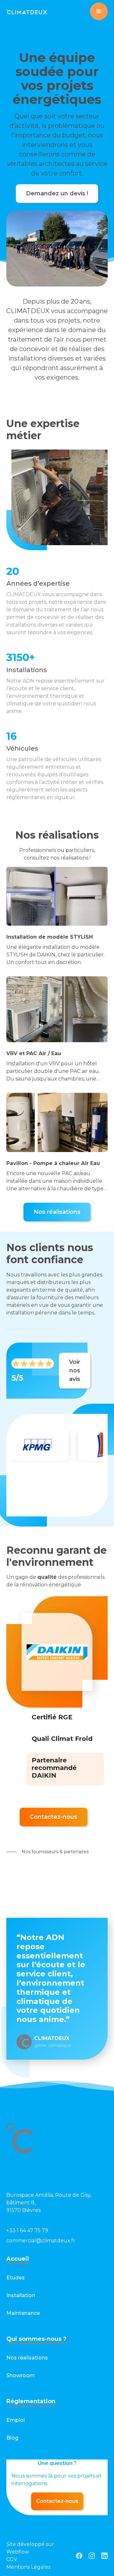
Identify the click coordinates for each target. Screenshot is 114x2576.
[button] (99, 11)
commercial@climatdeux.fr (41, 2241)
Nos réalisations (57, 1212)
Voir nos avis (75, 1370)
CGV (12, 2559)
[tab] (52, 1718)
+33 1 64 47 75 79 (27, 2230)
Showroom (21, 2375)
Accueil (18, 2259)
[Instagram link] (92, 2556)
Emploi (16, 2420)
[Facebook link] (79, 2556)
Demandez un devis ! (57, 193)
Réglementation (31, 2401)
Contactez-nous (54, 1817)
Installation (21, 2295)
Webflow (18, 2552)
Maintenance (23, 2313)
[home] (27, 11)
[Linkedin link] (104, 2556)
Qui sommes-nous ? (36, 2339)
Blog (12, 2438)
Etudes (16, 2278)
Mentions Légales (28, 2567)
